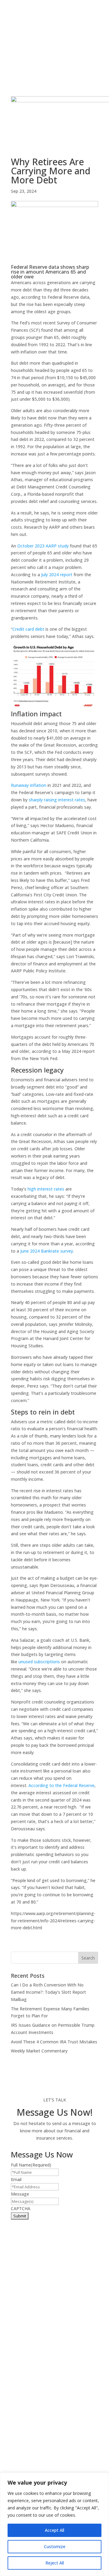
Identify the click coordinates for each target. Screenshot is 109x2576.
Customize (55, 2546)
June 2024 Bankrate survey (47, 1251)
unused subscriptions (39, 1662)
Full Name (31, 2165)
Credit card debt (28, 629)
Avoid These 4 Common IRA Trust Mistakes (54, 2042)
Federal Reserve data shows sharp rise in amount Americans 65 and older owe (50, 272)
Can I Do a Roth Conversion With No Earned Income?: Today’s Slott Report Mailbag (48, 1992)
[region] (54, 2524)
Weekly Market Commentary (39, 2051)
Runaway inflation (29, 785)
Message (20, 2194)
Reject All (55, 2563)
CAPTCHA (21, 2208)
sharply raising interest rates (57, 800)
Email (16, 2179)
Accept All (54, 2530)
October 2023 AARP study (43, 546)
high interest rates (46, 1189)
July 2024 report (57, 575)
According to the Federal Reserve (61, 1785)
